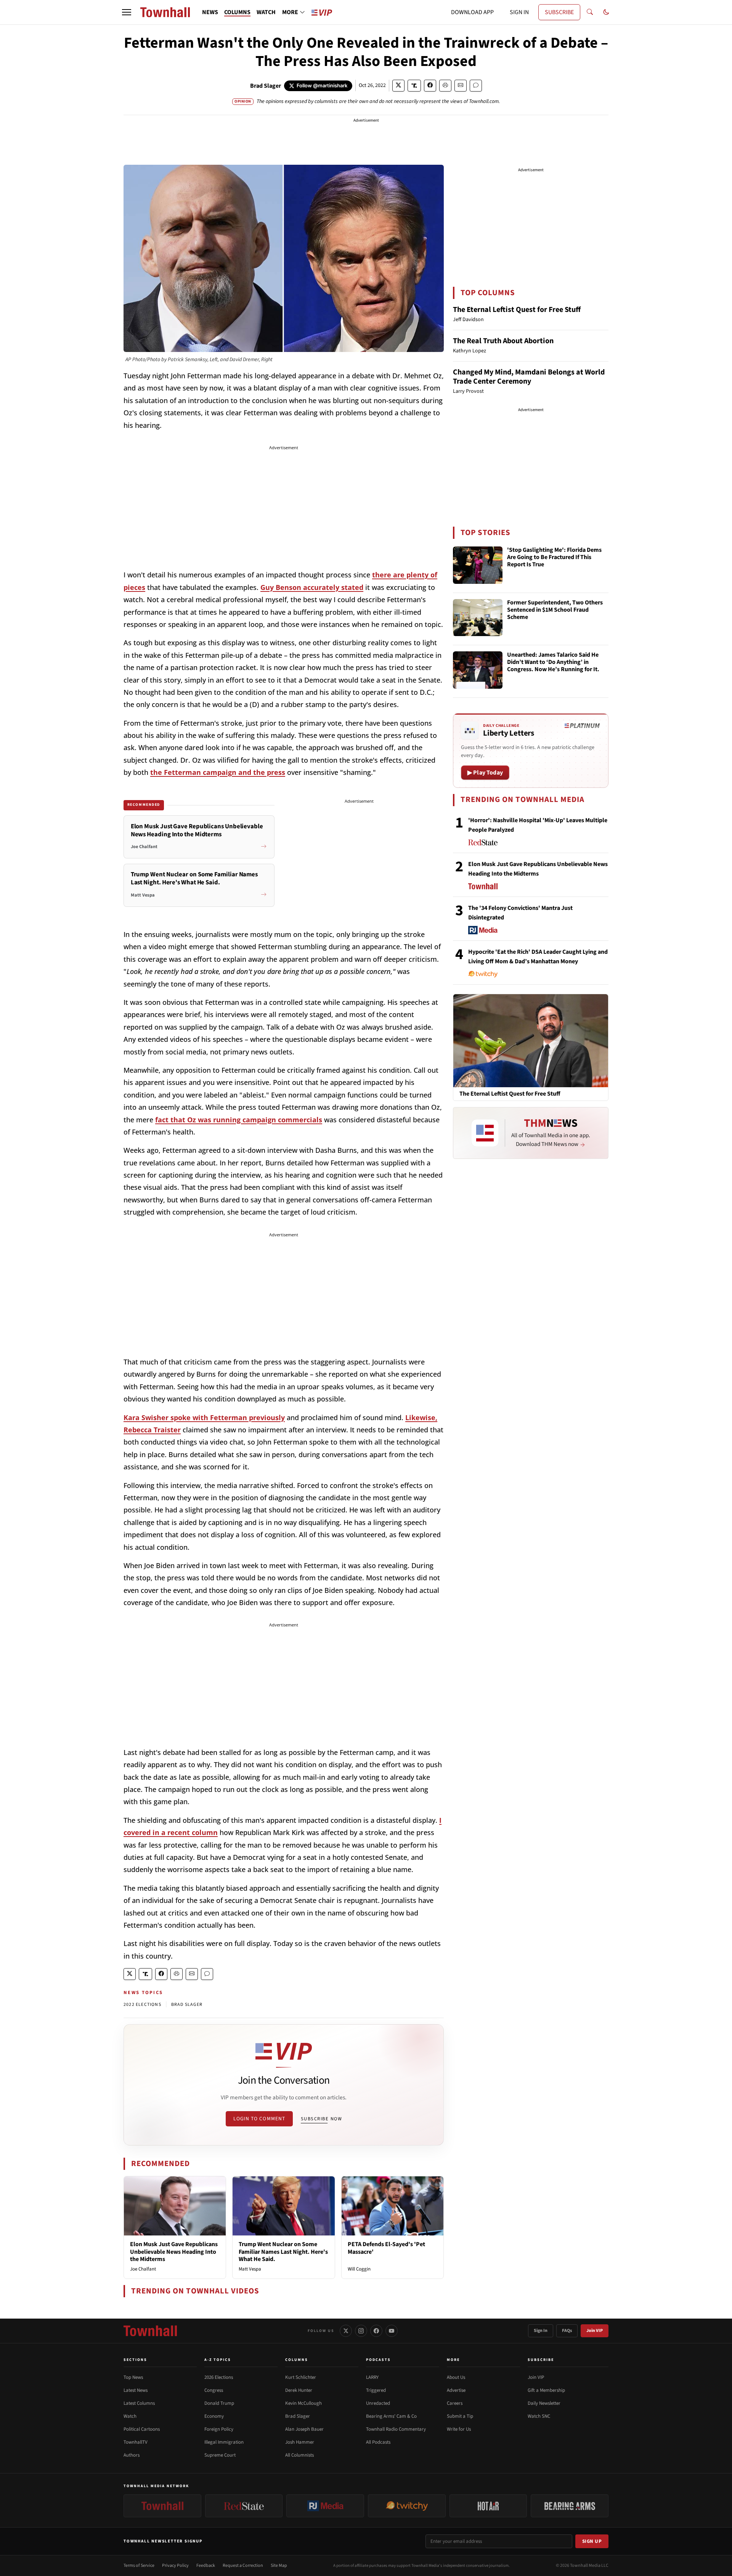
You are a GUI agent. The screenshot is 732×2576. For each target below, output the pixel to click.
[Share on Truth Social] (414, 86)
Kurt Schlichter (301, 2377)
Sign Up (592, 2541)
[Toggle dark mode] (606, 12)
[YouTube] (392, 2331)
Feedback (206, 2566)
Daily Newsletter (544, 2403)
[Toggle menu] (127, 12)
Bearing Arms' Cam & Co (391, 2416)
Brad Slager (266, 86)
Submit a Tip (460, 2416)
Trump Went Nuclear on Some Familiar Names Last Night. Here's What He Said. (283, 2251)
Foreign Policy (219, 2429)
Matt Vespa (250, 2269)
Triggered (376, 2390)
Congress (214, 2390)
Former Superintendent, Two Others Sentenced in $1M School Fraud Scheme (555, 610)
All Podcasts (378, 2442)
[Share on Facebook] (430, 86)
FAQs (567, 2331)
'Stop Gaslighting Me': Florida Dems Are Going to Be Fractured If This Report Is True (554, 558)
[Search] (590, 12)
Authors (132, 2455)
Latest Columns (139, 2403)
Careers (455, 2403)
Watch (130, 2416)
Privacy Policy (175, 2566)
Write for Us (459, 2429)
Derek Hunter (299, 2390)
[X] (346, 2331)
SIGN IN (519, 12)
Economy (214, 2416)
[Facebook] (376, 2331)
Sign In (541, 2331)
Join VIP (595, 2331)
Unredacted (378, 2403)
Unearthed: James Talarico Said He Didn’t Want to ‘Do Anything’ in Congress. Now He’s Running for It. (553, 662)
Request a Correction (243, 2566)
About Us (456, 2377)
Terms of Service (139, 2566)
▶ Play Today (485, 773)
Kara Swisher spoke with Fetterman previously (204, 1417)
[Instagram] (361, 2331)
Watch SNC (539, 2416)
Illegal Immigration (224, 2442)
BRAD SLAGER (187, 2005)
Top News (133, 2377)
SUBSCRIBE (559, 12)
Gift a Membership (546, 2390)
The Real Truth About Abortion (503, 341)
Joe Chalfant (143, 2269)
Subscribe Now (321, 2119)
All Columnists (299, 2455)
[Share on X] (398, 86)
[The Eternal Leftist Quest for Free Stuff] (531, 1040)
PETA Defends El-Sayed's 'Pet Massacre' (386, 2248)
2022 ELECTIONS (142, 2005)
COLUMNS (237, 12)
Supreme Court (220, 2455)
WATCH (266, 12)
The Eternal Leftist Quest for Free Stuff (517, 310)
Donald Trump (219, 2403)
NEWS (210, 12)
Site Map (279, 2566)
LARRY (372, 2377)
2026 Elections (219, 2377)
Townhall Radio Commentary (396, 2429)
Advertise (456, 2390)
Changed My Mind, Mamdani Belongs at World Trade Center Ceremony (529, 377)
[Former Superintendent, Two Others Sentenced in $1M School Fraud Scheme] (478, 618)
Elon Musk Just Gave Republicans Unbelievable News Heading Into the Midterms (174, 2251)
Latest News (136, 2390)
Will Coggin (359, 2269)
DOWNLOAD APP (472, 12)
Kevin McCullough (303, 2403)
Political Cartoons (142, 2429)
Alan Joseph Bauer (304, 2429)
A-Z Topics (218, 2360)
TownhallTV (136, 2442)
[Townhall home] (150, 2331)
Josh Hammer (300, 2442)
